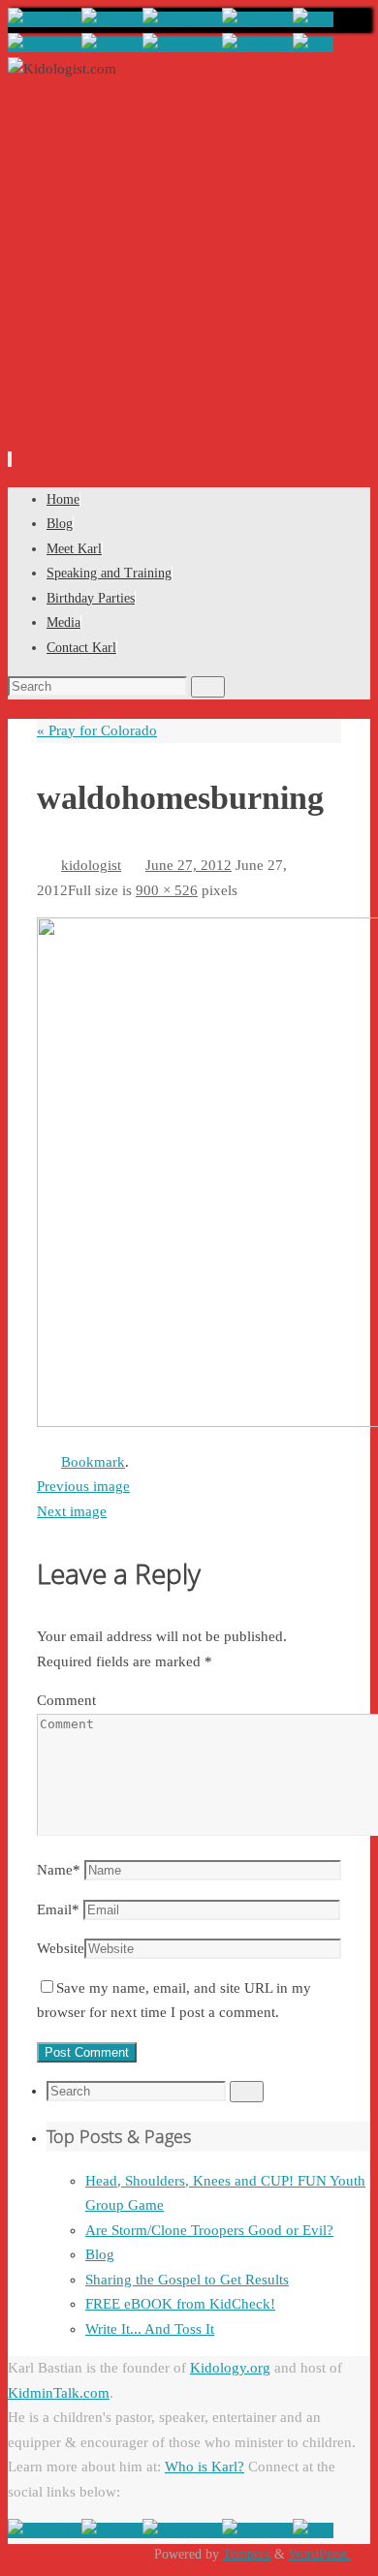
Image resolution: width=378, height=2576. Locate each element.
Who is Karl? (205, 2467)
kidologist (91, 865)
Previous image (83, 1486)
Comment (66, 1700)
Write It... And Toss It (150, 2329)
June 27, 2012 (189, 865)
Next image (72, 1511)
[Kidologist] (45, 19)
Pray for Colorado (97, 730)
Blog (100, 2254)
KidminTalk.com (59, 2393)
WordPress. (320, 2554)
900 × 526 (167, 890)
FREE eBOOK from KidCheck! (180, 2304)
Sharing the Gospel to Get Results (187, 2280)
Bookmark (93, 1462)
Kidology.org (230, 2368)
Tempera (247, 2554)
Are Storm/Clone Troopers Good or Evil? (209, 2230)
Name (59, 1870)
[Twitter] (112, 19)
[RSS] (313, 19)
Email (58, 1909)
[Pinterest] (257, 19)
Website (61, 1948)
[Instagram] (182, 19)
